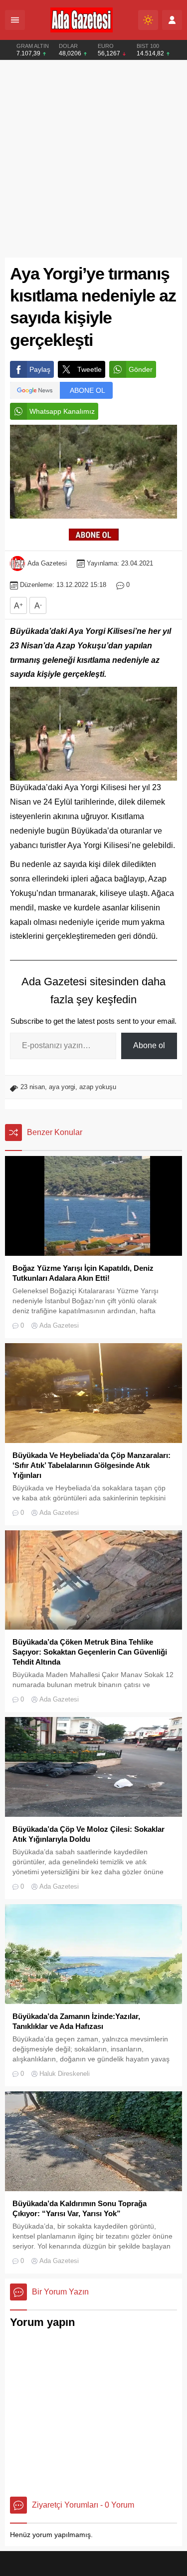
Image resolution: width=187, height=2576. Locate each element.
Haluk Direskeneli (65, 2074)
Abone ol (149, 1045)
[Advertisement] (93, 159)
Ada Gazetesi (47, 563)
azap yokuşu (98, 1087)
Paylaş (40, 369)
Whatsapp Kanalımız (62, 411)
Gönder (141, 369)
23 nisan (33, 1087)
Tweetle (90, 369)
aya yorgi (62, 1087)
